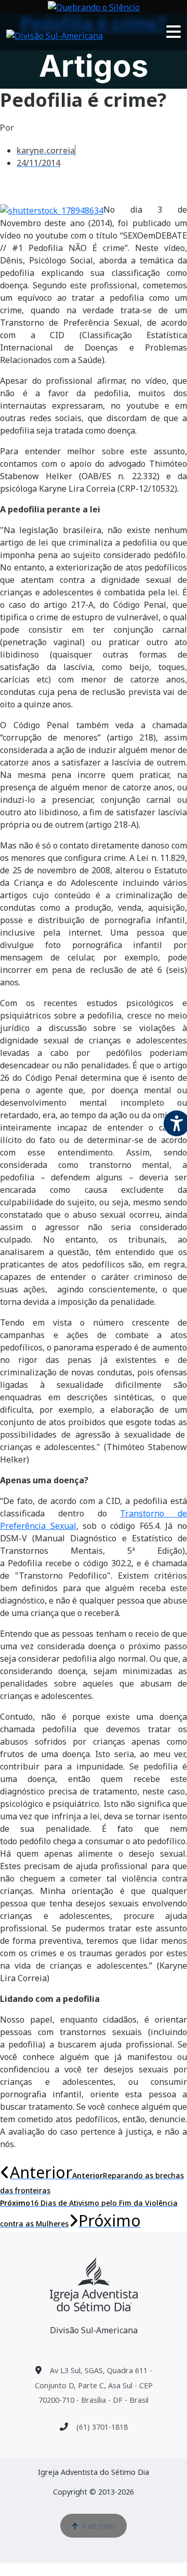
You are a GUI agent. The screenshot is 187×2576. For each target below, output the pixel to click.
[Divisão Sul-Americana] (94, 2284)
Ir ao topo (98, 2526)
